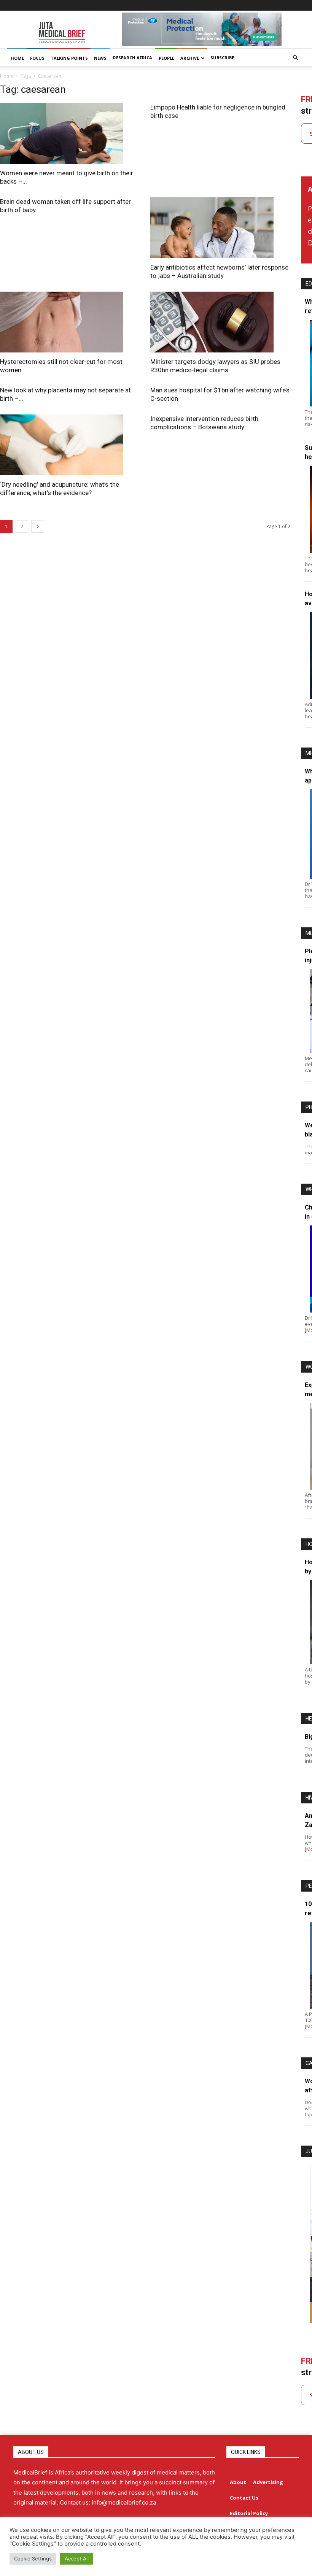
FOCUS (37, 58)
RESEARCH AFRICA (133, 58)
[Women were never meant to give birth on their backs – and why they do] (70, 133)
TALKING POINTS (69, 58)
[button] (295, 58)
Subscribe (222, 58)
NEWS (100, 58)
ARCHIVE (190, 58)
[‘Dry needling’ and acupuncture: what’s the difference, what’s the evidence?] (70, 445)
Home (7, 76)
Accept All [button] (77, 2559)
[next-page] (38, 526)
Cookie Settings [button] (33, 2559)
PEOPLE (166, 58)
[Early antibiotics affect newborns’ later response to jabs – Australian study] (220, 228)
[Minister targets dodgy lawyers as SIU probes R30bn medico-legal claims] (220, 322)
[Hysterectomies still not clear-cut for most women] (70, 322)
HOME (17, 58)
